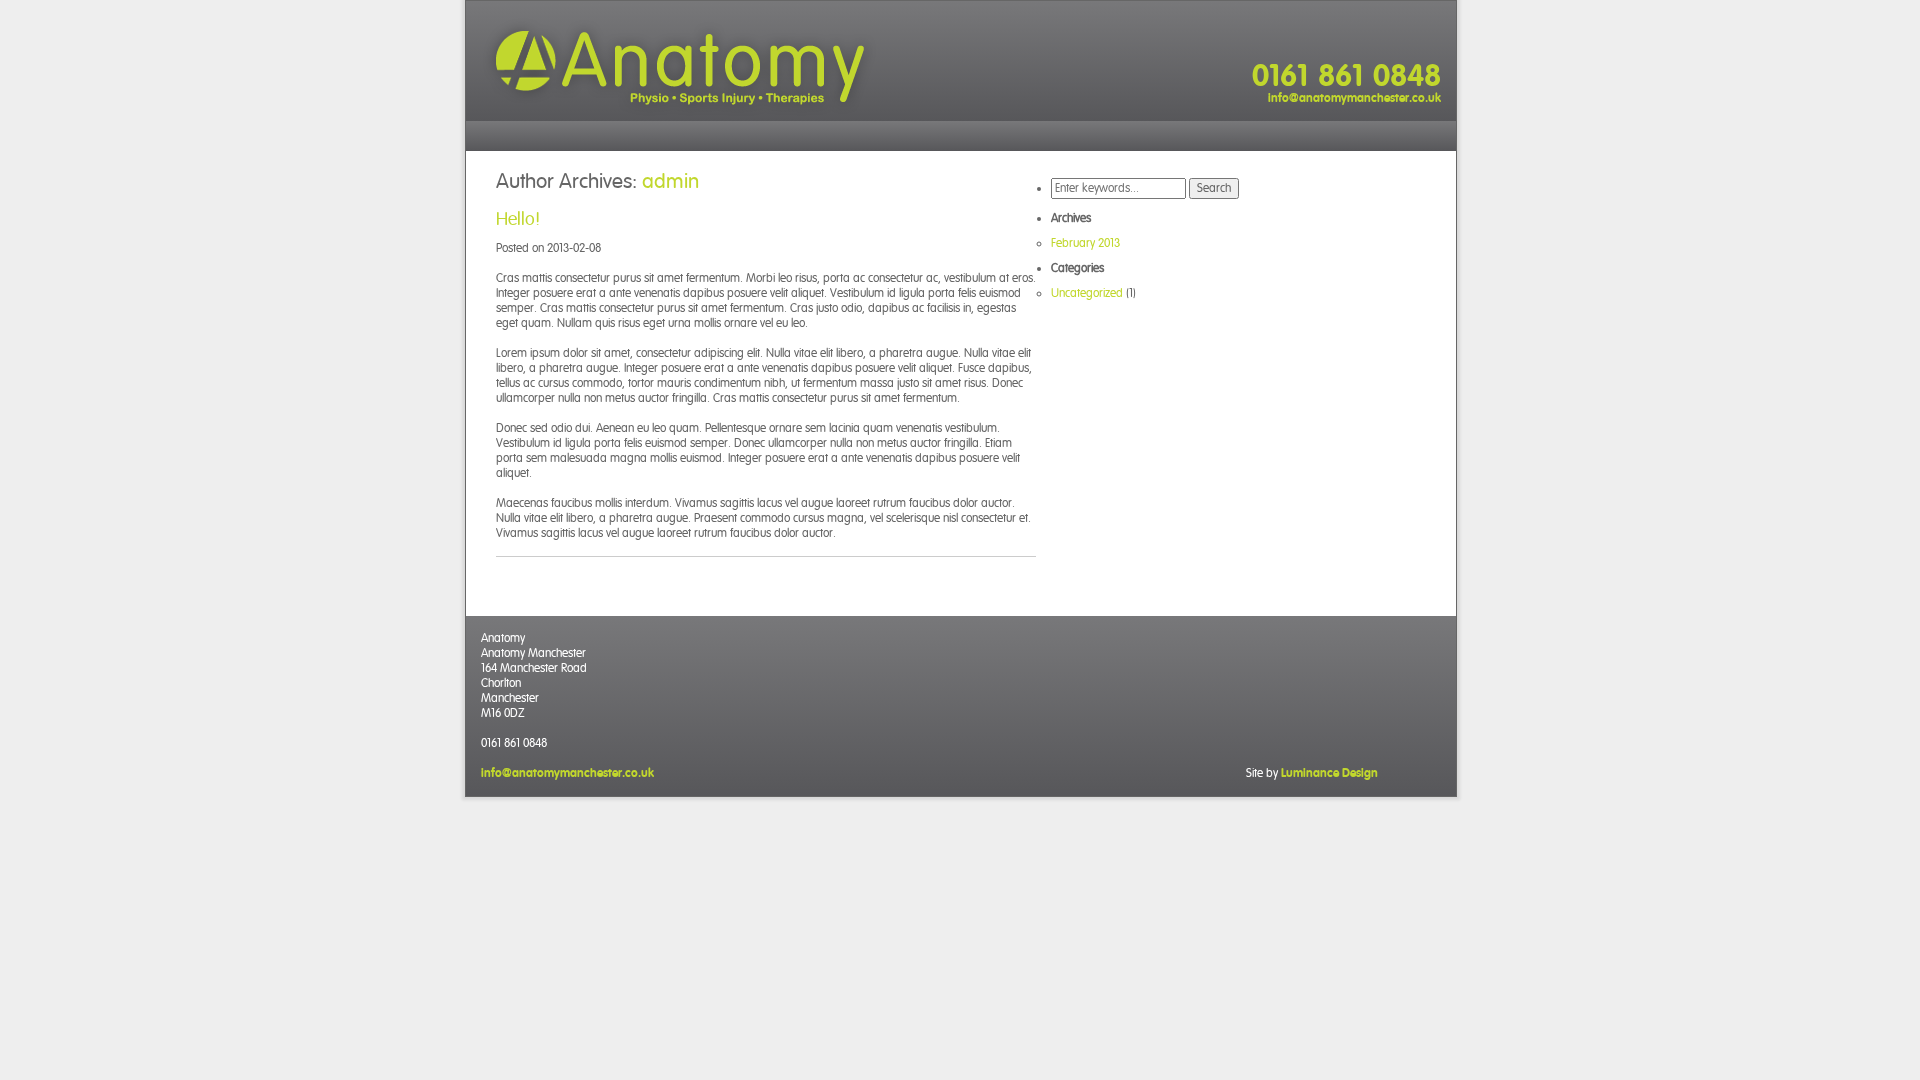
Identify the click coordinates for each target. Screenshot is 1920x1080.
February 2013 (1085, 243)
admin (670, 181)
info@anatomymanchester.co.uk (1354, 98)
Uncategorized (1087, 293)
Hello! (518, 218)
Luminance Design (1329, 773)
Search (1214, 188)
